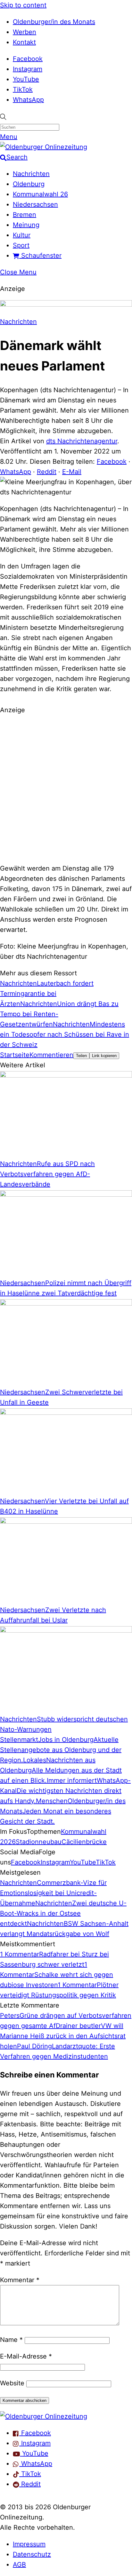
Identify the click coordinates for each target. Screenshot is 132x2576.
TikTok (23, 89)
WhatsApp (28, 100)
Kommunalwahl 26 (40, 194)
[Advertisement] (66, 788)
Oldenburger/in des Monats (54, 22)
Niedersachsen (35, 204)
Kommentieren (51, 1055)
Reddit (47, 472)
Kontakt (24, 42)
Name (11, 2340)
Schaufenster (40, 255)
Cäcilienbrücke (84, 1842)
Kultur (22, 235)
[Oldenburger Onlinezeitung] (44, 2416)
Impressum (29, 2544)
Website (12, 2383)
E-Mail (72, 472)
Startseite (15, 1055)
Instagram (28, 69)
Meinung (26, 225)
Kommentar (20, 2280)
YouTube (26, 79)
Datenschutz (32, 2554)
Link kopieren (104, 1056)
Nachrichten (31, 174)
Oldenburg (29, 184)
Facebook (28, 59)
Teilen (81, 1056)
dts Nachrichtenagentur (82, 441)
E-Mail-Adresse (26, 2356)
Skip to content (23, 5)
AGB (19, 2565)
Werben (25, 32)
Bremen (25, 215)
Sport (21, 245)
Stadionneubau (39, 1842)
